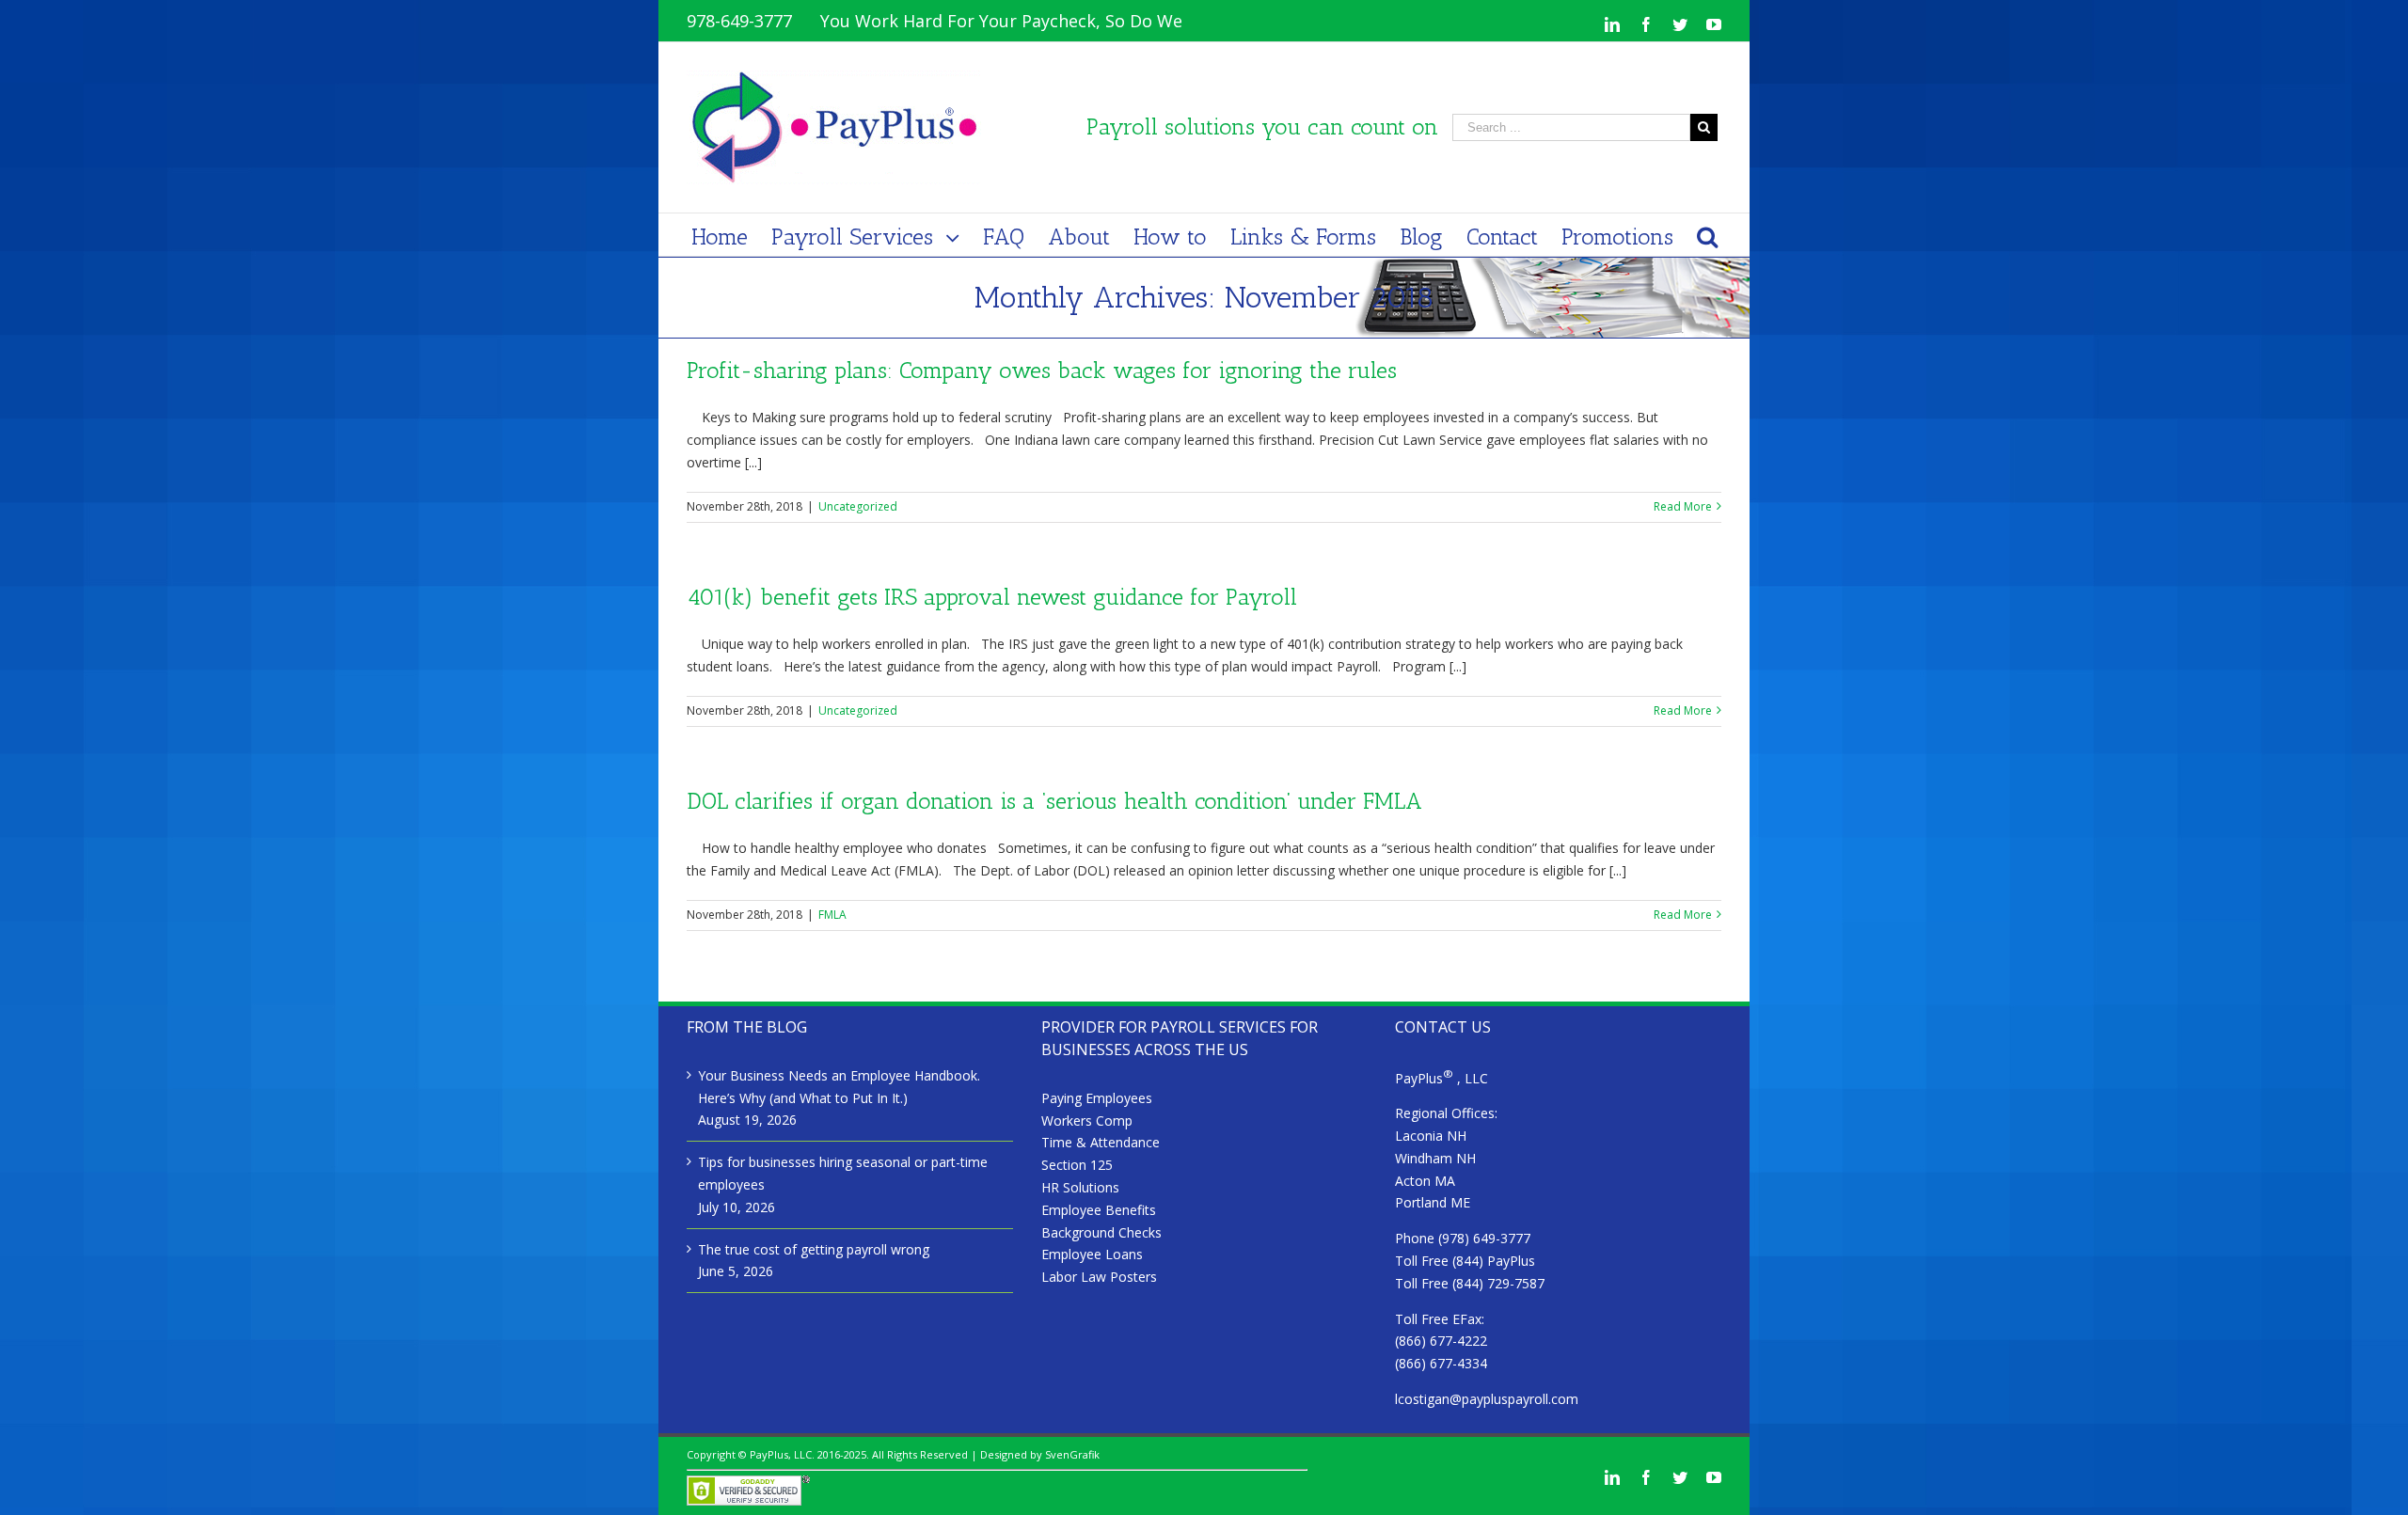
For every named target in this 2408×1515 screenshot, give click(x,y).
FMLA (832, 915)
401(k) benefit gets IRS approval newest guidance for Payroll (992, 597)
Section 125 (1077, 1165)
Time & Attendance (1101, 1142)
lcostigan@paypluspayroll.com (1487, 1399)
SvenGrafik (1072, 1454)
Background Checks (1101, 1232)
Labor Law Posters (1099, 1277)
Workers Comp (1087, 1120)
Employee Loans (1092, 1254)
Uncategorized (858, 506)
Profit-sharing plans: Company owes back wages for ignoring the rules (1042, 370)
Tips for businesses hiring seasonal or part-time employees (843, 1173)
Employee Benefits (1099, 1210)
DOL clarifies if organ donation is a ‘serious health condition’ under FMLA (1054, 801)
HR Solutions (1080, 1187)
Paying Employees (1097, 1098)
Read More (1683, 506)
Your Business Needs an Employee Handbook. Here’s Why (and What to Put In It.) (839, 1087)
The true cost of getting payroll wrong (814, 1249)
